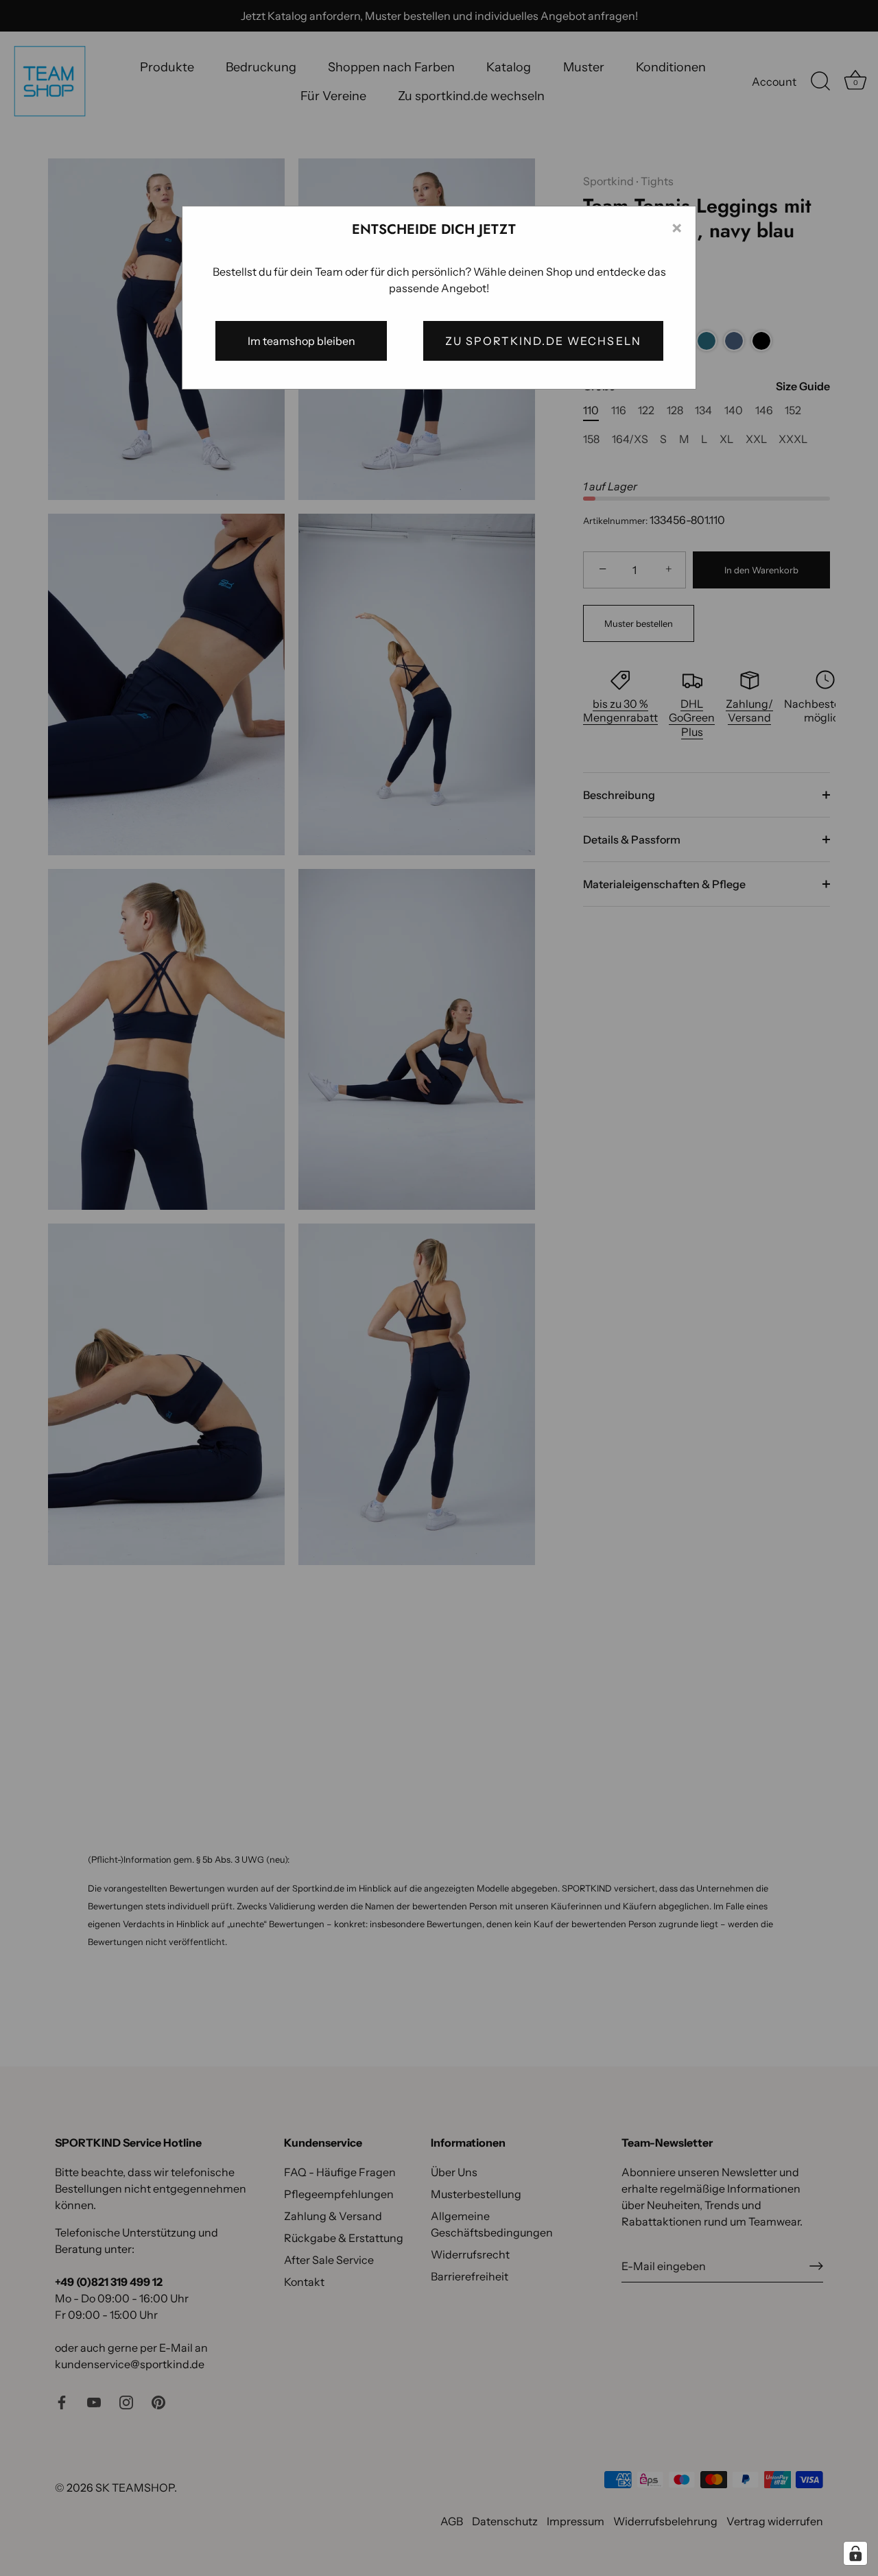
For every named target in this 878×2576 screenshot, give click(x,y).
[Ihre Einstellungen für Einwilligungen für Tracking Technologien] (855, 2553)
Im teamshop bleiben (301, 341)
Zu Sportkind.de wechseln (543, 341)
